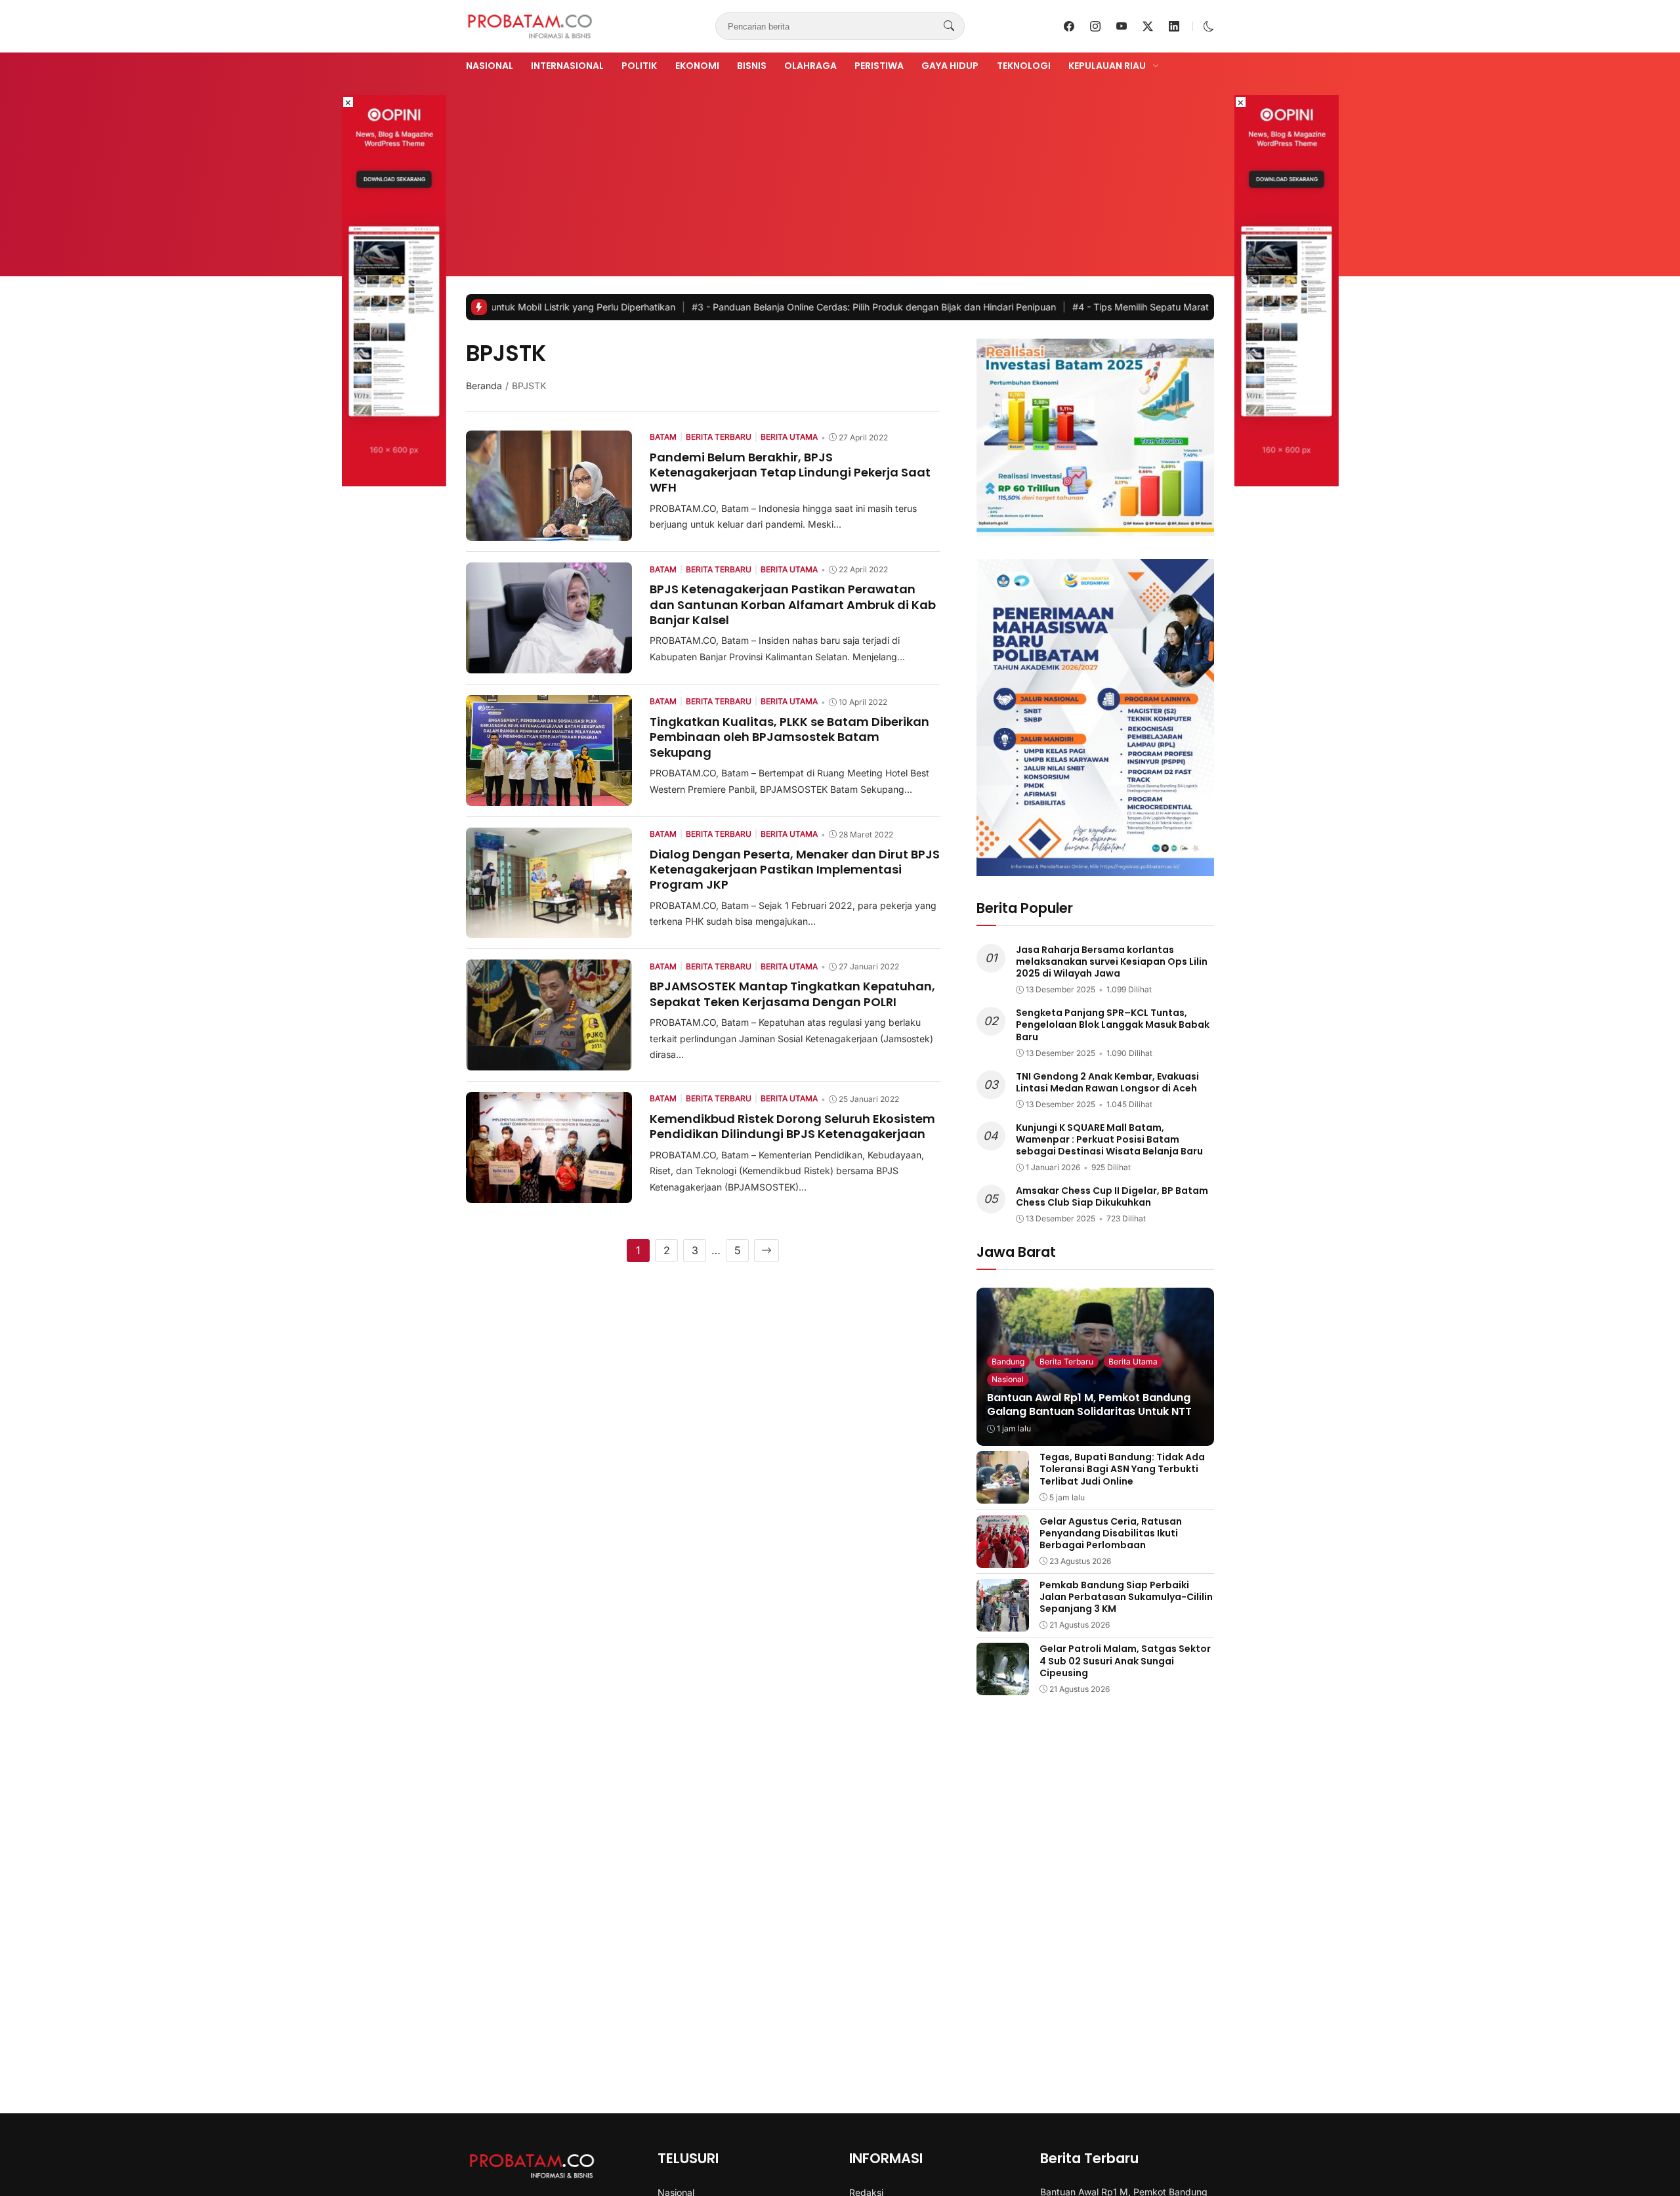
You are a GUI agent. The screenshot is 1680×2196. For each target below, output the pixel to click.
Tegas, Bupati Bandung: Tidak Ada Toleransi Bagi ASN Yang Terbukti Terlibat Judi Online (1122, 1469)
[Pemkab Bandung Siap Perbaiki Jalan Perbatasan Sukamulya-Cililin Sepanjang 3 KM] (1003, 1622)
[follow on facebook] (1069, 26)
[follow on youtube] (1122, 26)
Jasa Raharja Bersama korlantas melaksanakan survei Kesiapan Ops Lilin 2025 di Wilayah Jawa (1112, 961)
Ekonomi (697, 66)
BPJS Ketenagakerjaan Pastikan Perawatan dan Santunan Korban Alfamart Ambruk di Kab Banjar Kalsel (793, 604)
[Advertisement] (840, 173)
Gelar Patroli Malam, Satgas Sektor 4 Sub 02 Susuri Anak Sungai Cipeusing (1125, 1660)
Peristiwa (879, 66)
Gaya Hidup (950, 66)
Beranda (484, 386)
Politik (639, 66)
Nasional (490, 66)
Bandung (1008, 1362)
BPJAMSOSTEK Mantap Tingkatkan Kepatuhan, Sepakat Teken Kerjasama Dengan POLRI (792, 994)
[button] (1209, 26)
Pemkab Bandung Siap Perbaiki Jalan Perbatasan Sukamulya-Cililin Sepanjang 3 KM (1126, 1597)
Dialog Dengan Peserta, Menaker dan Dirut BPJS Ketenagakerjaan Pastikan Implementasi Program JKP (795, 870)
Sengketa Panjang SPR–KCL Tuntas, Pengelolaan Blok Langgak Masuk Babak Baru (1113, 1024)
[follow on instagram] (1095, 26)
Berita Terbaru (1066, 1362)
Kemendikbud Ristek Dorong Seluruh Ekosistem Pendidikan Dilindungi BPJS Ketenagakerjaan (792, 1126)
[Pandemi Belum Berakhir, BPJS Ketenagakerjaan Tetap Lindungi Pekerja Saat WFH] (549, 532)
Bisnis (752, 66)
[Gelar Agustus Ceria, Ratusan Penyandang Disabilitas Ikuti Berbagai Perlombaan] (1003, 1559)
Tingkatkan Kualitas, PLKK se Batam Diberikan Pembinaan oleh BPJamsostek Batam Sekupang (789, 737)
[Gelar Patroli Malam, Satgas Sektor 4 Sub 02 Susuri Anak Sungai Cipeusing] (1003, 1686)
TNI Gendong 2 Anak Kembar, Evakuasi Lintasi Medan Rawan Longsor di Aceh (1107, 1082)
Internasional (567, 66)
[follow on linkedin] (1174, 26)
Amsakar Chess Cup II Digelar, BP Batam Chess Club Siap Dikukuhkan (1112, 1196)
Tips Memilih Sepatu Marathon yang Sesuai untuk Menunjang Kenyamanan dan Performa (1167, 307)
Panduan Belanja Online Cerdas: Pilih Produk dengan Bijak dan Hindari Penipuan (767, 307)
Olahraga (810, 66)
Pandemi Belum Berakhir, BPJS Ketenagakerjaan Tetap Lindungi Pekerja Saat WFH (790, 473)
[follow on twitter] (1148, 26)
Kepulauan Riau (1107, 66)
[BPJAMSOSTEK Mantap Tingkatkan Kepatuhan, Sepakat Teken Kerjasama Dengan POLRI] (549, 1061)
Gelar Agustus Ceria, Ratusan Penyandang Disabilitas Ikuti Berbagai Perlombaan (1111, 1533)
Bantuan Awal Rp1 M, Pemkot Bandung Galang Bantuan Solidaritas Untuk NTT (1089, 1404)
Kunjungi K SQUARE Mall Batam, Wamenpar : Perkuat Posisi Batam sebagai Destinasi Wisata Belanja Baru (1109, 1139)
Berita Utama (1133, 1362)
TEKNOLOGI (1024, 66)
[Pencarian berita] (949, 26)
